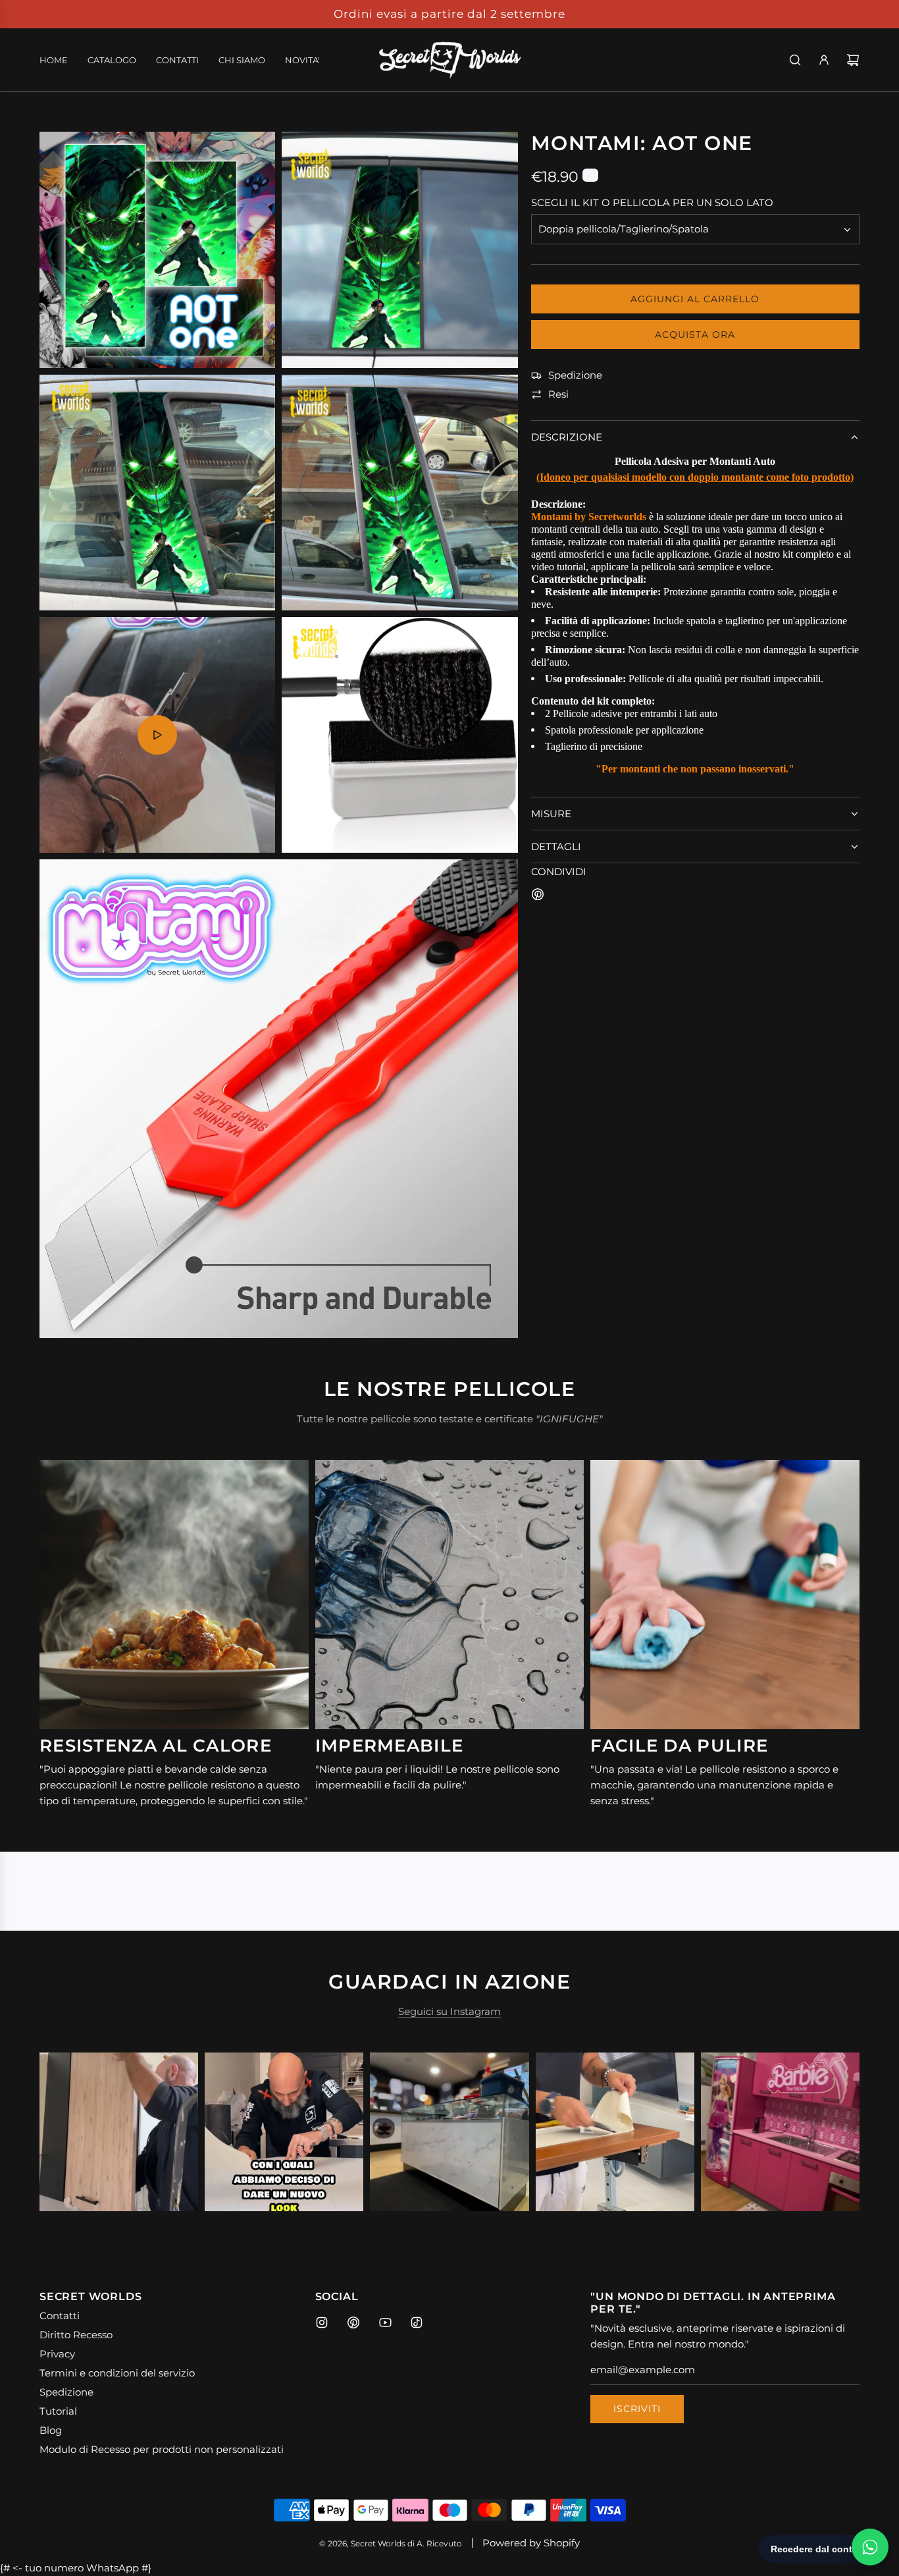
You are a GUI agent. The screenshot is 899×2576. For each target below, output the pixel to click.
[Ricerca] (795, 60)
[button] (64, 2132)
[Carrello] (853, 60)
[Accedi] (824, 60)
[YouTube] (385, 2322)
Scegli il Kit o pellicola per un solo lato (652, 203)
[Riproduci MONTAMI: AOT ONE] (157, 735)
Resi (558, 395)
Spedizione (575, 376)
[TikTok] (417, 2322)
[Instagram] (322, 2322)
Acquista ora (695, 335)
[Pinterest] (353, 2322)
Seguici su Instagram (449, 2011)
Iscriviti (637, 2409)
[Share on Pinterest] (538, 897)
